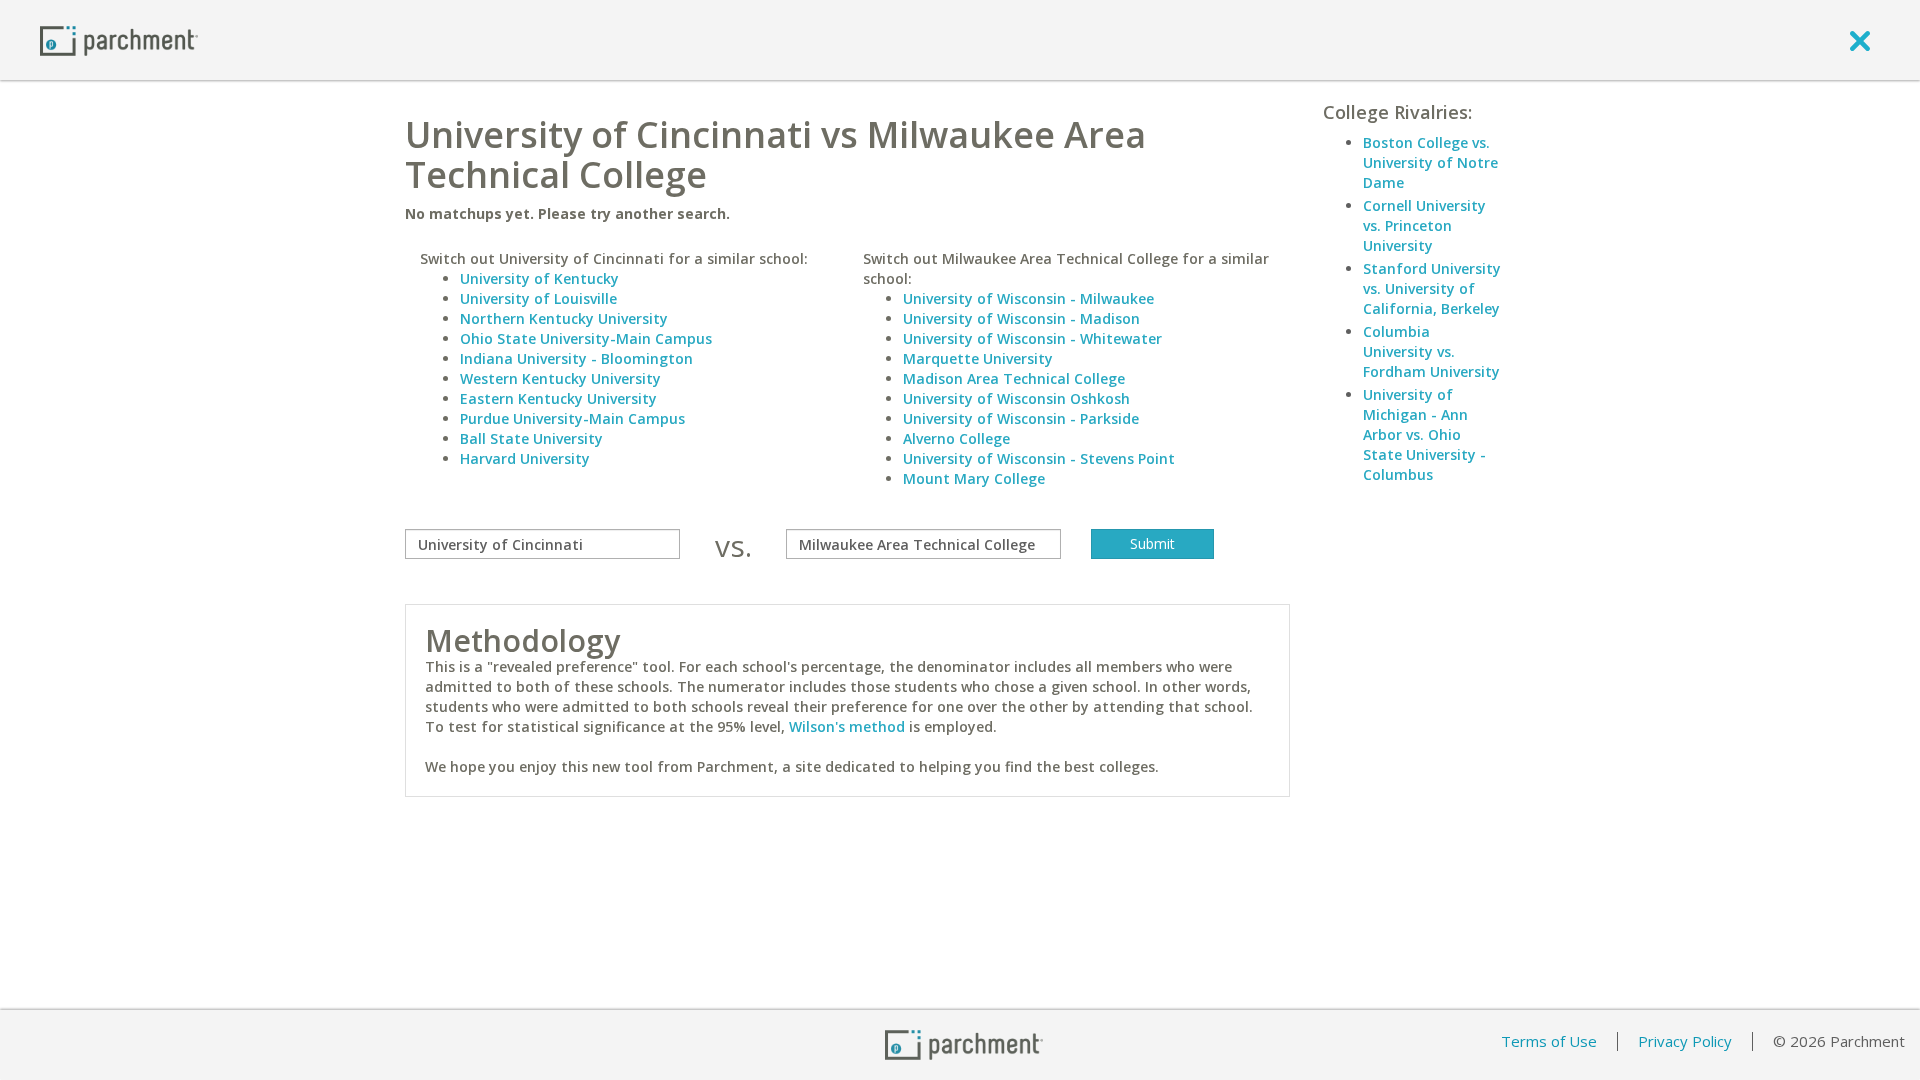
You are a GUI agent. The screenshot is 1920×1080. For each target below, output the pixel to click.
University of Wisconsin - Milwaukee (1028, 298)
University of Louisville (538, 298)
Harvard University (525, 458)
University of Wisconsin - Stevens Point (1039, 458)
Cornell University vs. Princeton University (1424, 225)
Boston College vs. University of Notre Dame (1430, 162)
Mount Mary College (974, 478)
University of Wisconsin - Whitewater (1032, 338)
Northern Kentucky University (564, 318)
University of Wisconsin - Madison (1021, 318)
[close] (1860, 40)
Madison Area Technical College (1014, 378)
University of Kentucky (539, 278)
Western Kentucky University (560, 378)
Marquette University (978, 358)
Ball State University (531, 438)
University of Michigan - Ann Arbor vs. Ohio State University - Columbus (1424, 434)
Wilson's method (847, 726)
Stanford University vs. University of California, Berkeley (1432, 288)
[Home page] (119, 39)
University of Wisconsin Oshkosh (1016, 398)
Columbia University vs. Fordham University (1431, 351)
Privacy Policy (1685, 1041)
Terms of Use (1549, 1041)
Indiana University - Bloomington (576, 358)
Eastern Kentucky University (558, 398)
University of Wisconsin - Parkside (1021, 418)
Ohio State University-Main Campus (586, 338)
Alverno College (956, 438)
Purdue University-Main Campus (572, 418)
